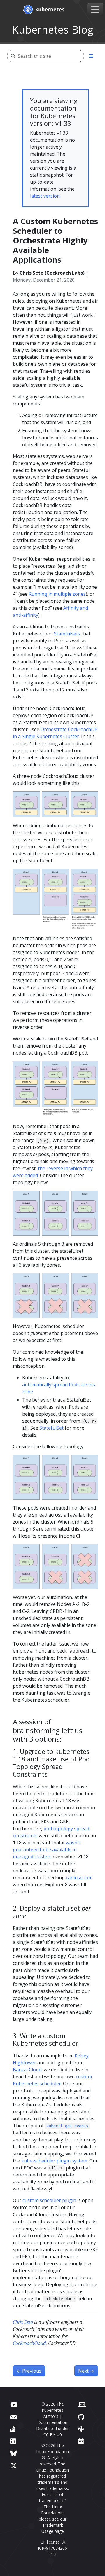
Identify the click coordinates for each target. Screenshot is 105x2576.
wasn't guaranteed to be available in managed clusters (47, 1850)
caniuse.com (79, 1878)
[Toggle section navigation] (91, 56)
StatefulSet (51, 1428)
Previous (29, 2371)
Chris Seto (23, 2322)
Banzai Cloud (27, 2070)
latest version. (45, 196)
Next (86, 2371)
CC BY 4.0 (53, 2435)
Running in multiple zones (57, 594)
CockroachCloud (29, 2343)
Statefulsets (67, 634)
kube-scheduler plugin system (54, 2161)
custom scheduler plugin (49, 2200)
